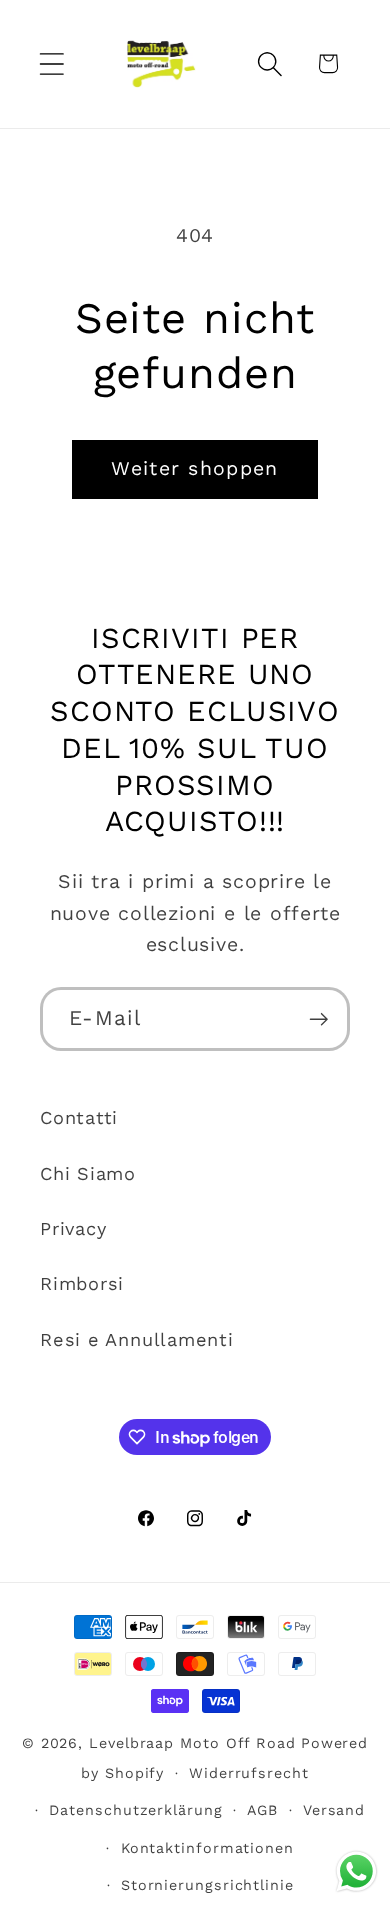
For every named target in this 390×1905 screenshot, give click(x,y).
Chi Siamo (88, 1173)
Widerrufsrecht (249, 1773)
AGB (262, 1810)
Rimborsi (82, 1283)
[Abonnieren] (318, 1019)
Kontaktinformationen (207, 1848)
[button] (51, 63)
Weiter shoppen (194, 468)
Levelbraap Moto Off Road (192, 1743)
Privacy (73, 1228)
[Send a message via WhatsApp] (356, 1871)
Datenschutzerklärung (135, 1810)
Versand (334, 1810)
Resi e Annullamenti (137, 1339)
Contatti (79, 1117)
